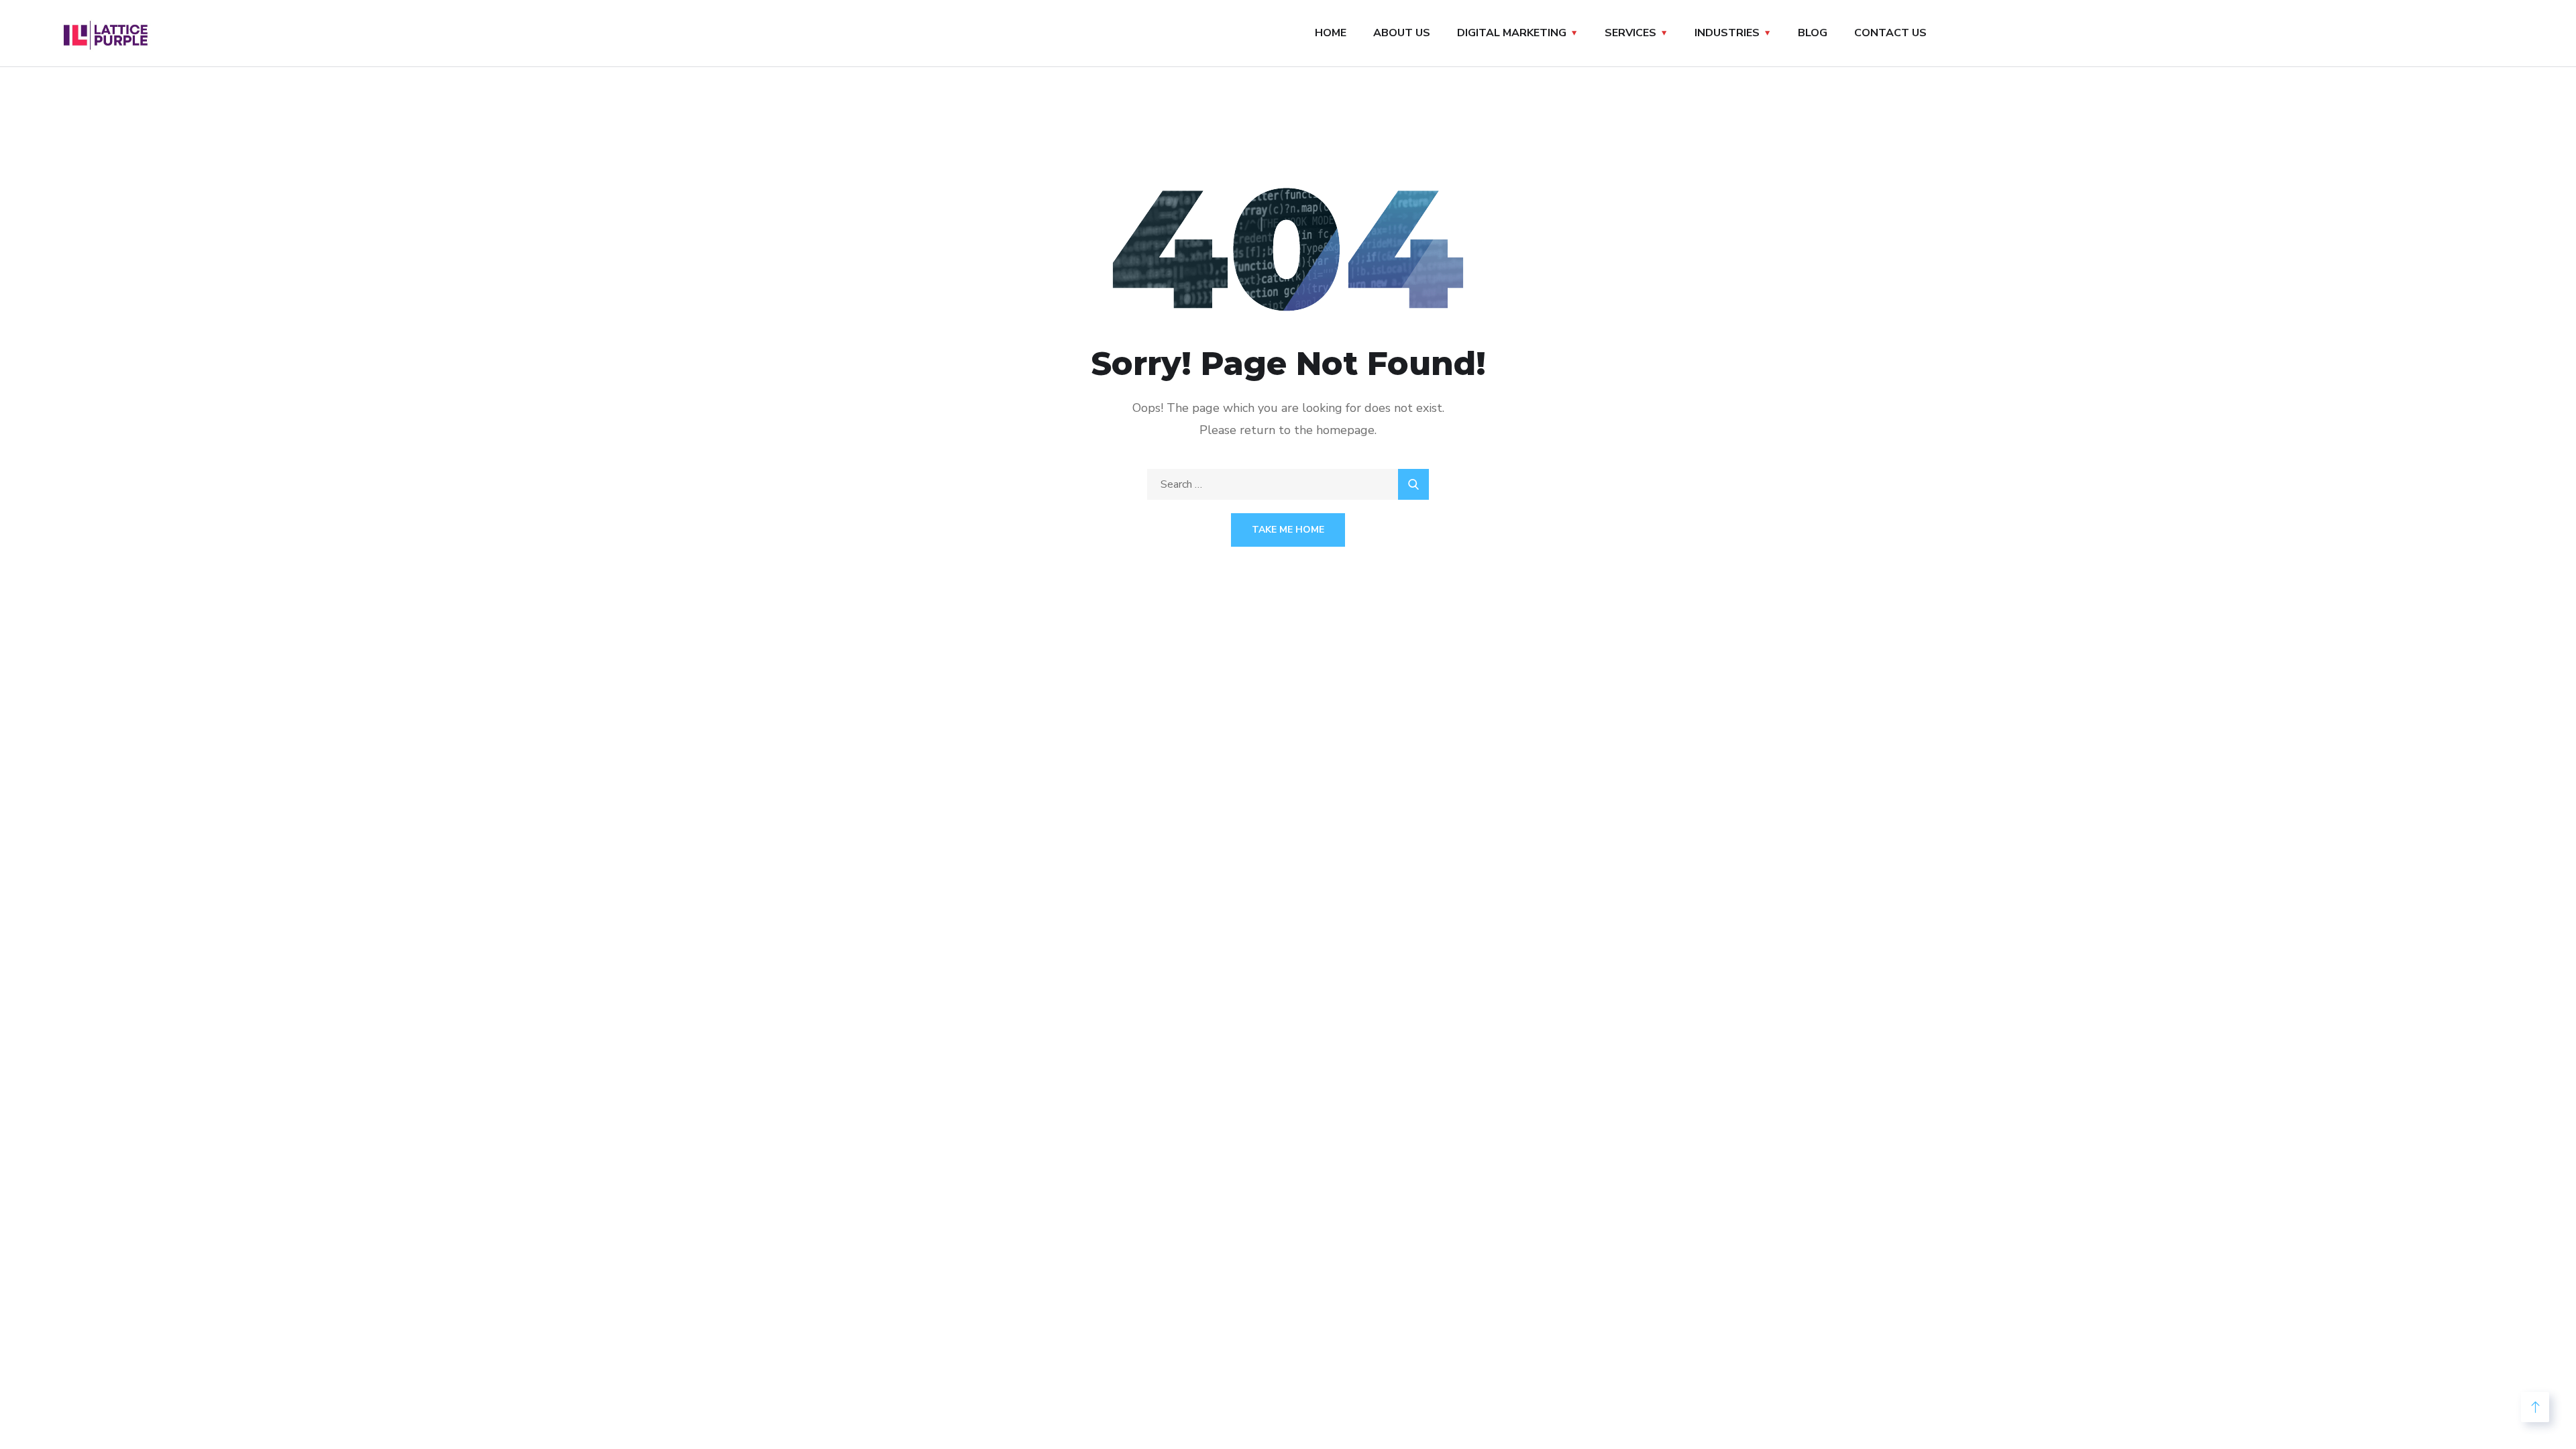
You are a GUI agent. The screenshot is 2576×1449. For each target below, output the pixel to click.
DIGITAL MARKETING (1512, 33)
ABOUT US (1402, 33)
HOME (1331, 33)
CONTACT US (1890, 33)
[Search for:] (1288, 484)
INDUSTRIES (1727, 33)
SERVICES (1630, 33)
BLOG (1813, 33)
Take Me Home (1288, 530)
